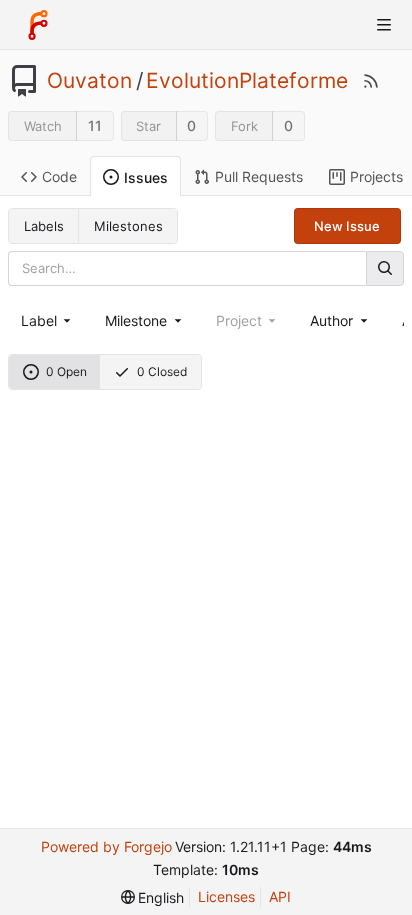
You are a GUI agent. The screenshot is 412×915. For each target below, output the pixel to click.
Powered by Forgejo (106, 846)
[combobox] (47, 320)
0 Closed (162, 371)
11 (95, 125)
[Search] (385, 268)
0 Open (66, 371)
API (280, 896)
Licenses (226, 896)
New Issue (347, 226)
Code (59, 176)
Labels (44, 226)
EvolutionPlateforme (247, 81)
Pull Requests (259, 176)
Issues (146, 177)
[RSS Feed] (371, 81)
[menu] (153, 897)
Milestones (128, 226)
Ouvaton (89, 81)
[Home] (38, 25)
